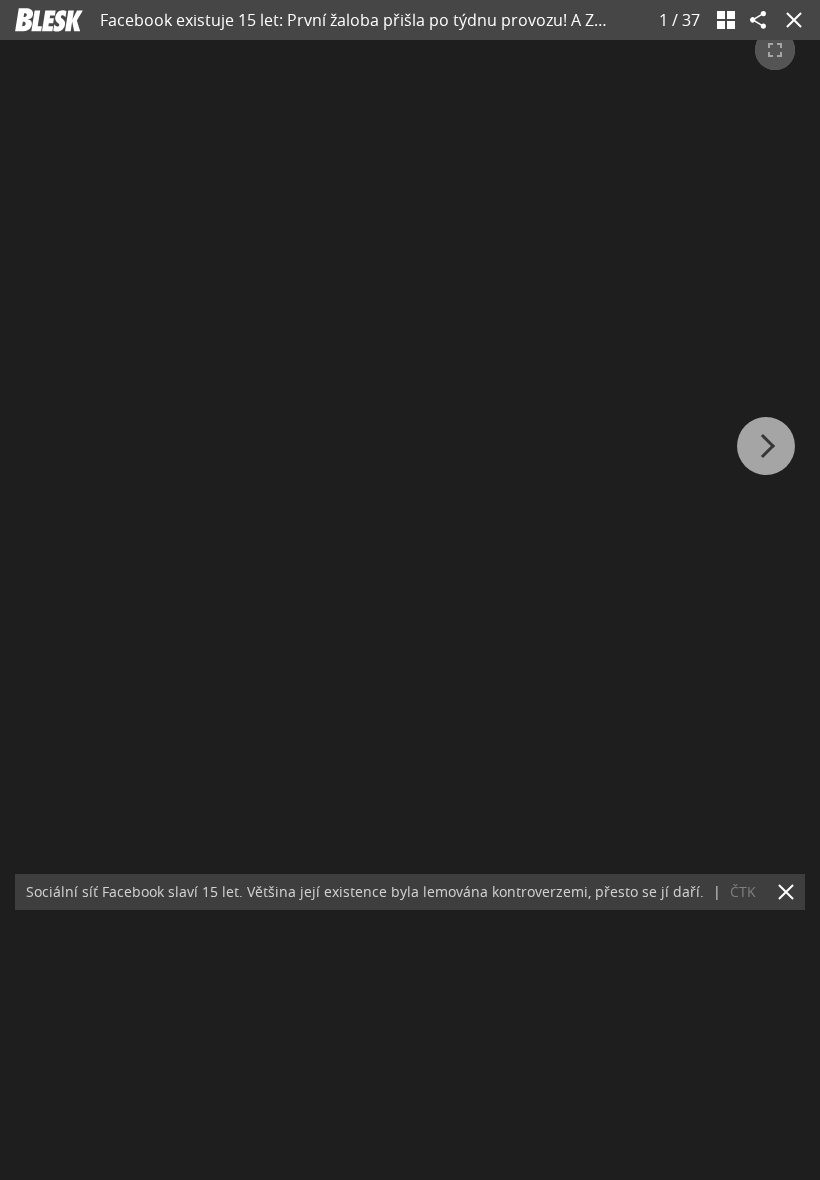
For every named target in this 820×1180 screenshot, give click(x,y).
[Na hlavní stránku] (49, 20)
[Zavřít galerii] (790, 20)
